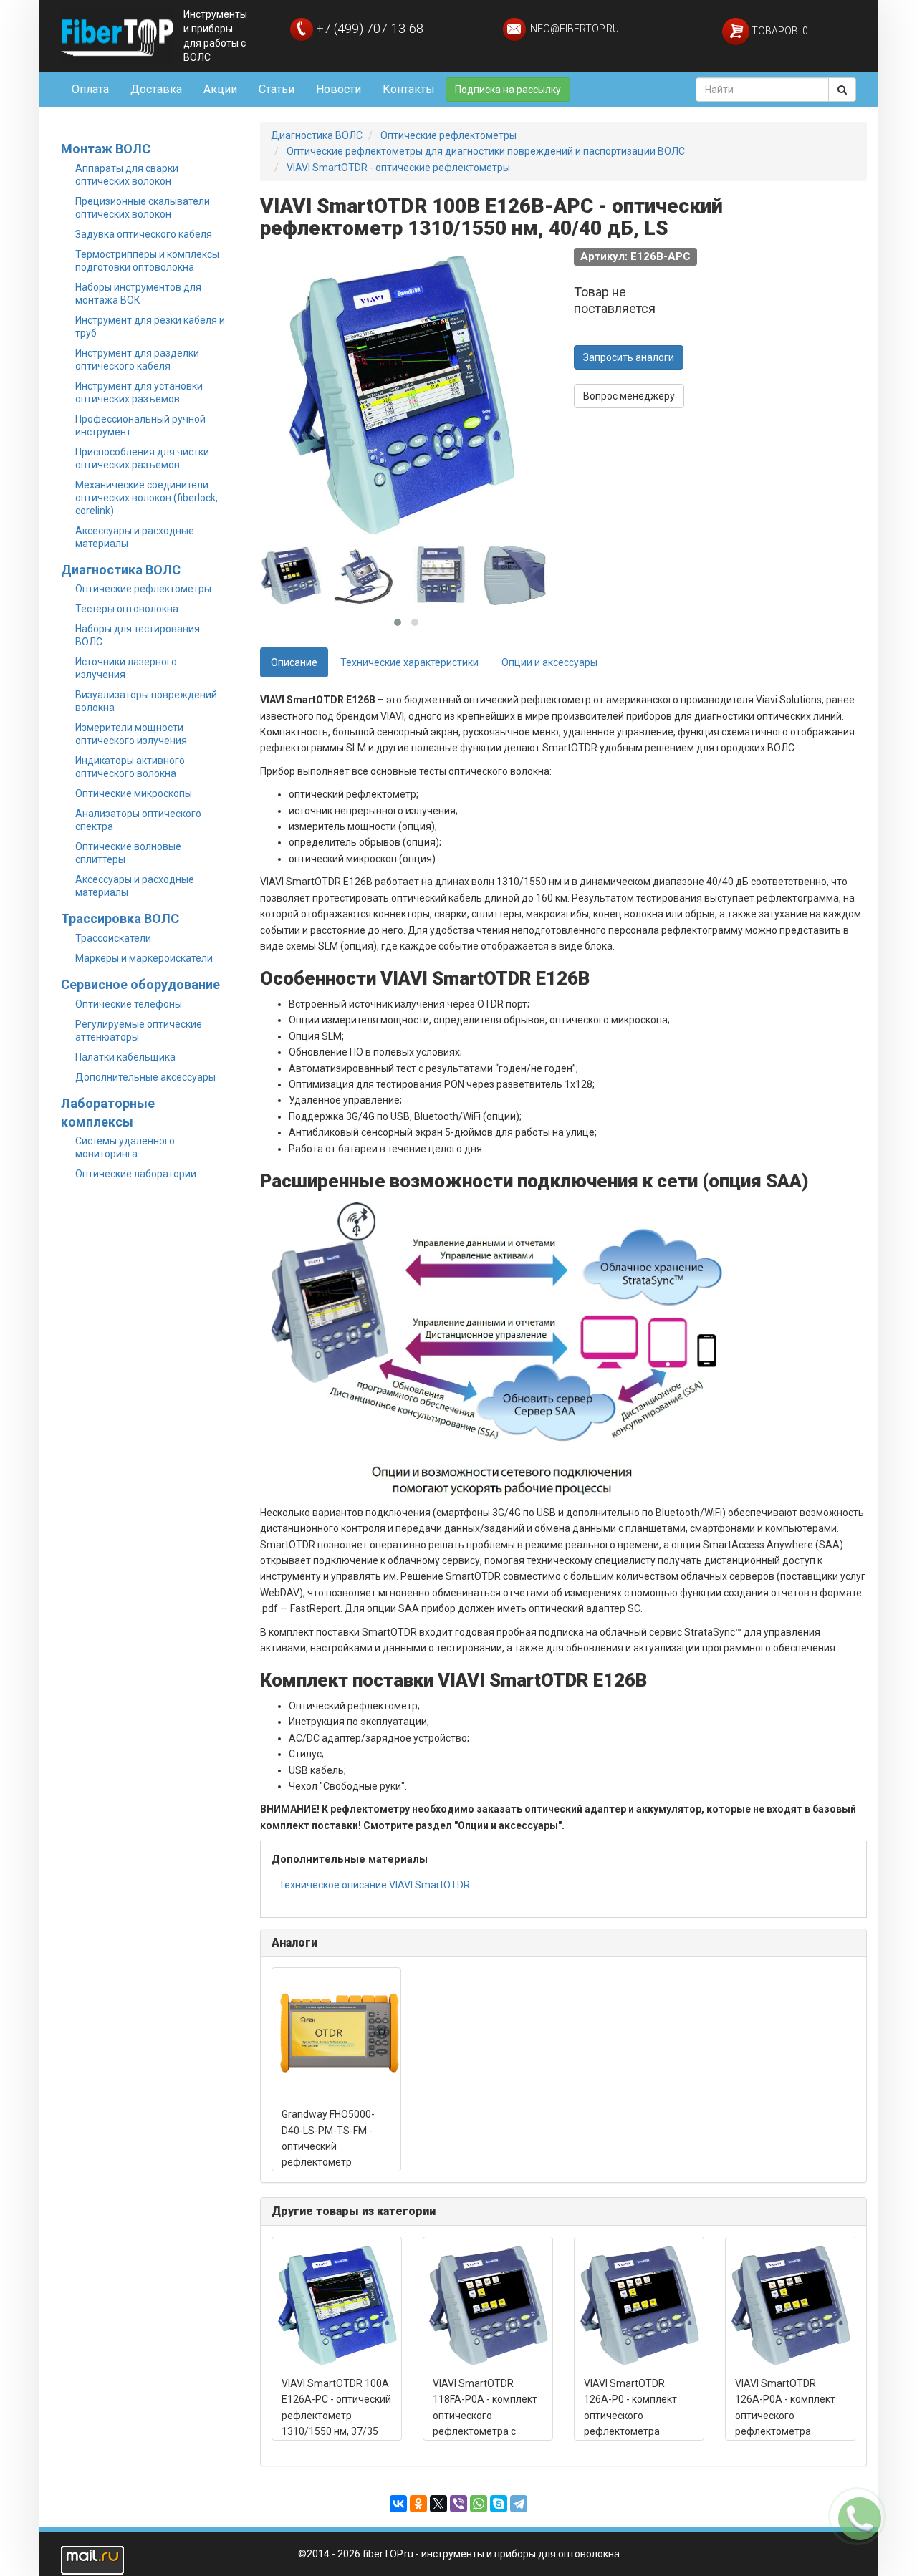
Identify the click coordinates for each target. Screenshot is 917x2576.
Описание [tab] (294, 662)
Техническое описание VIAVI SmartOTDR (374, 1885)
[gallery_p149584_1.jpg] (292, 576)
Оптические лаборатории (136, 1174)
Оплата (90, 89)
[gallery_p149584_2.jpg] (366, 576)
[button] (398, 622)
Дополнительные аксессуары (145, 1077)
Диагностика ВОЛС (121, 570)
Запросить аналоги (629, 357)
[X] (438, 2504)
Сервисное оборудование (140, 984)
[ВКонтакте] (398, 2504)
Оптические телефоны (129, 1004)
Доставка (156, 89)
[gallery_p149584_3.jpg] (441, 576)
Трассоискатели (113, 938)
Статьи (277, 89)
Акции (220, 89)
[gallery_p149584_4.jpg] (514, 576)
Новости (339, 89)
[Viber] (458, 2504)
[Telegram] (519, 2504)
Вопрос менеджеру (629, 396)
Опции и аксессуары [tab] (549, 662)
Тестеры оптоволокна (127, 609)
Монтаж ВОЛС (106, 149)
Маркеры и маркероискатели (144, 958)
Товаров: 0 (779, 31)
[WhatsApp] (479, 2504)
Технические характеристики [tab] (409, 662)
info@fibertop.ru (572, 29)
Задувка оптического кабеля (144, 234)
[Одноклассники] (418, 2504)
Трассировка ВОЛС (120, 918)
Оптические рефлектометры (143, 589)
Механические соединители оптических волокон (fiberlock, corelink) (147, 498)
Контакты (409, 89)
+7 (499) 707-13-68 (368, 28)
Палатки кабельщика (125, 1057)
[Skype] (499, 2504)
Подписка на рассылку (508, 90)
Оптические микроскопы (134, 793)
